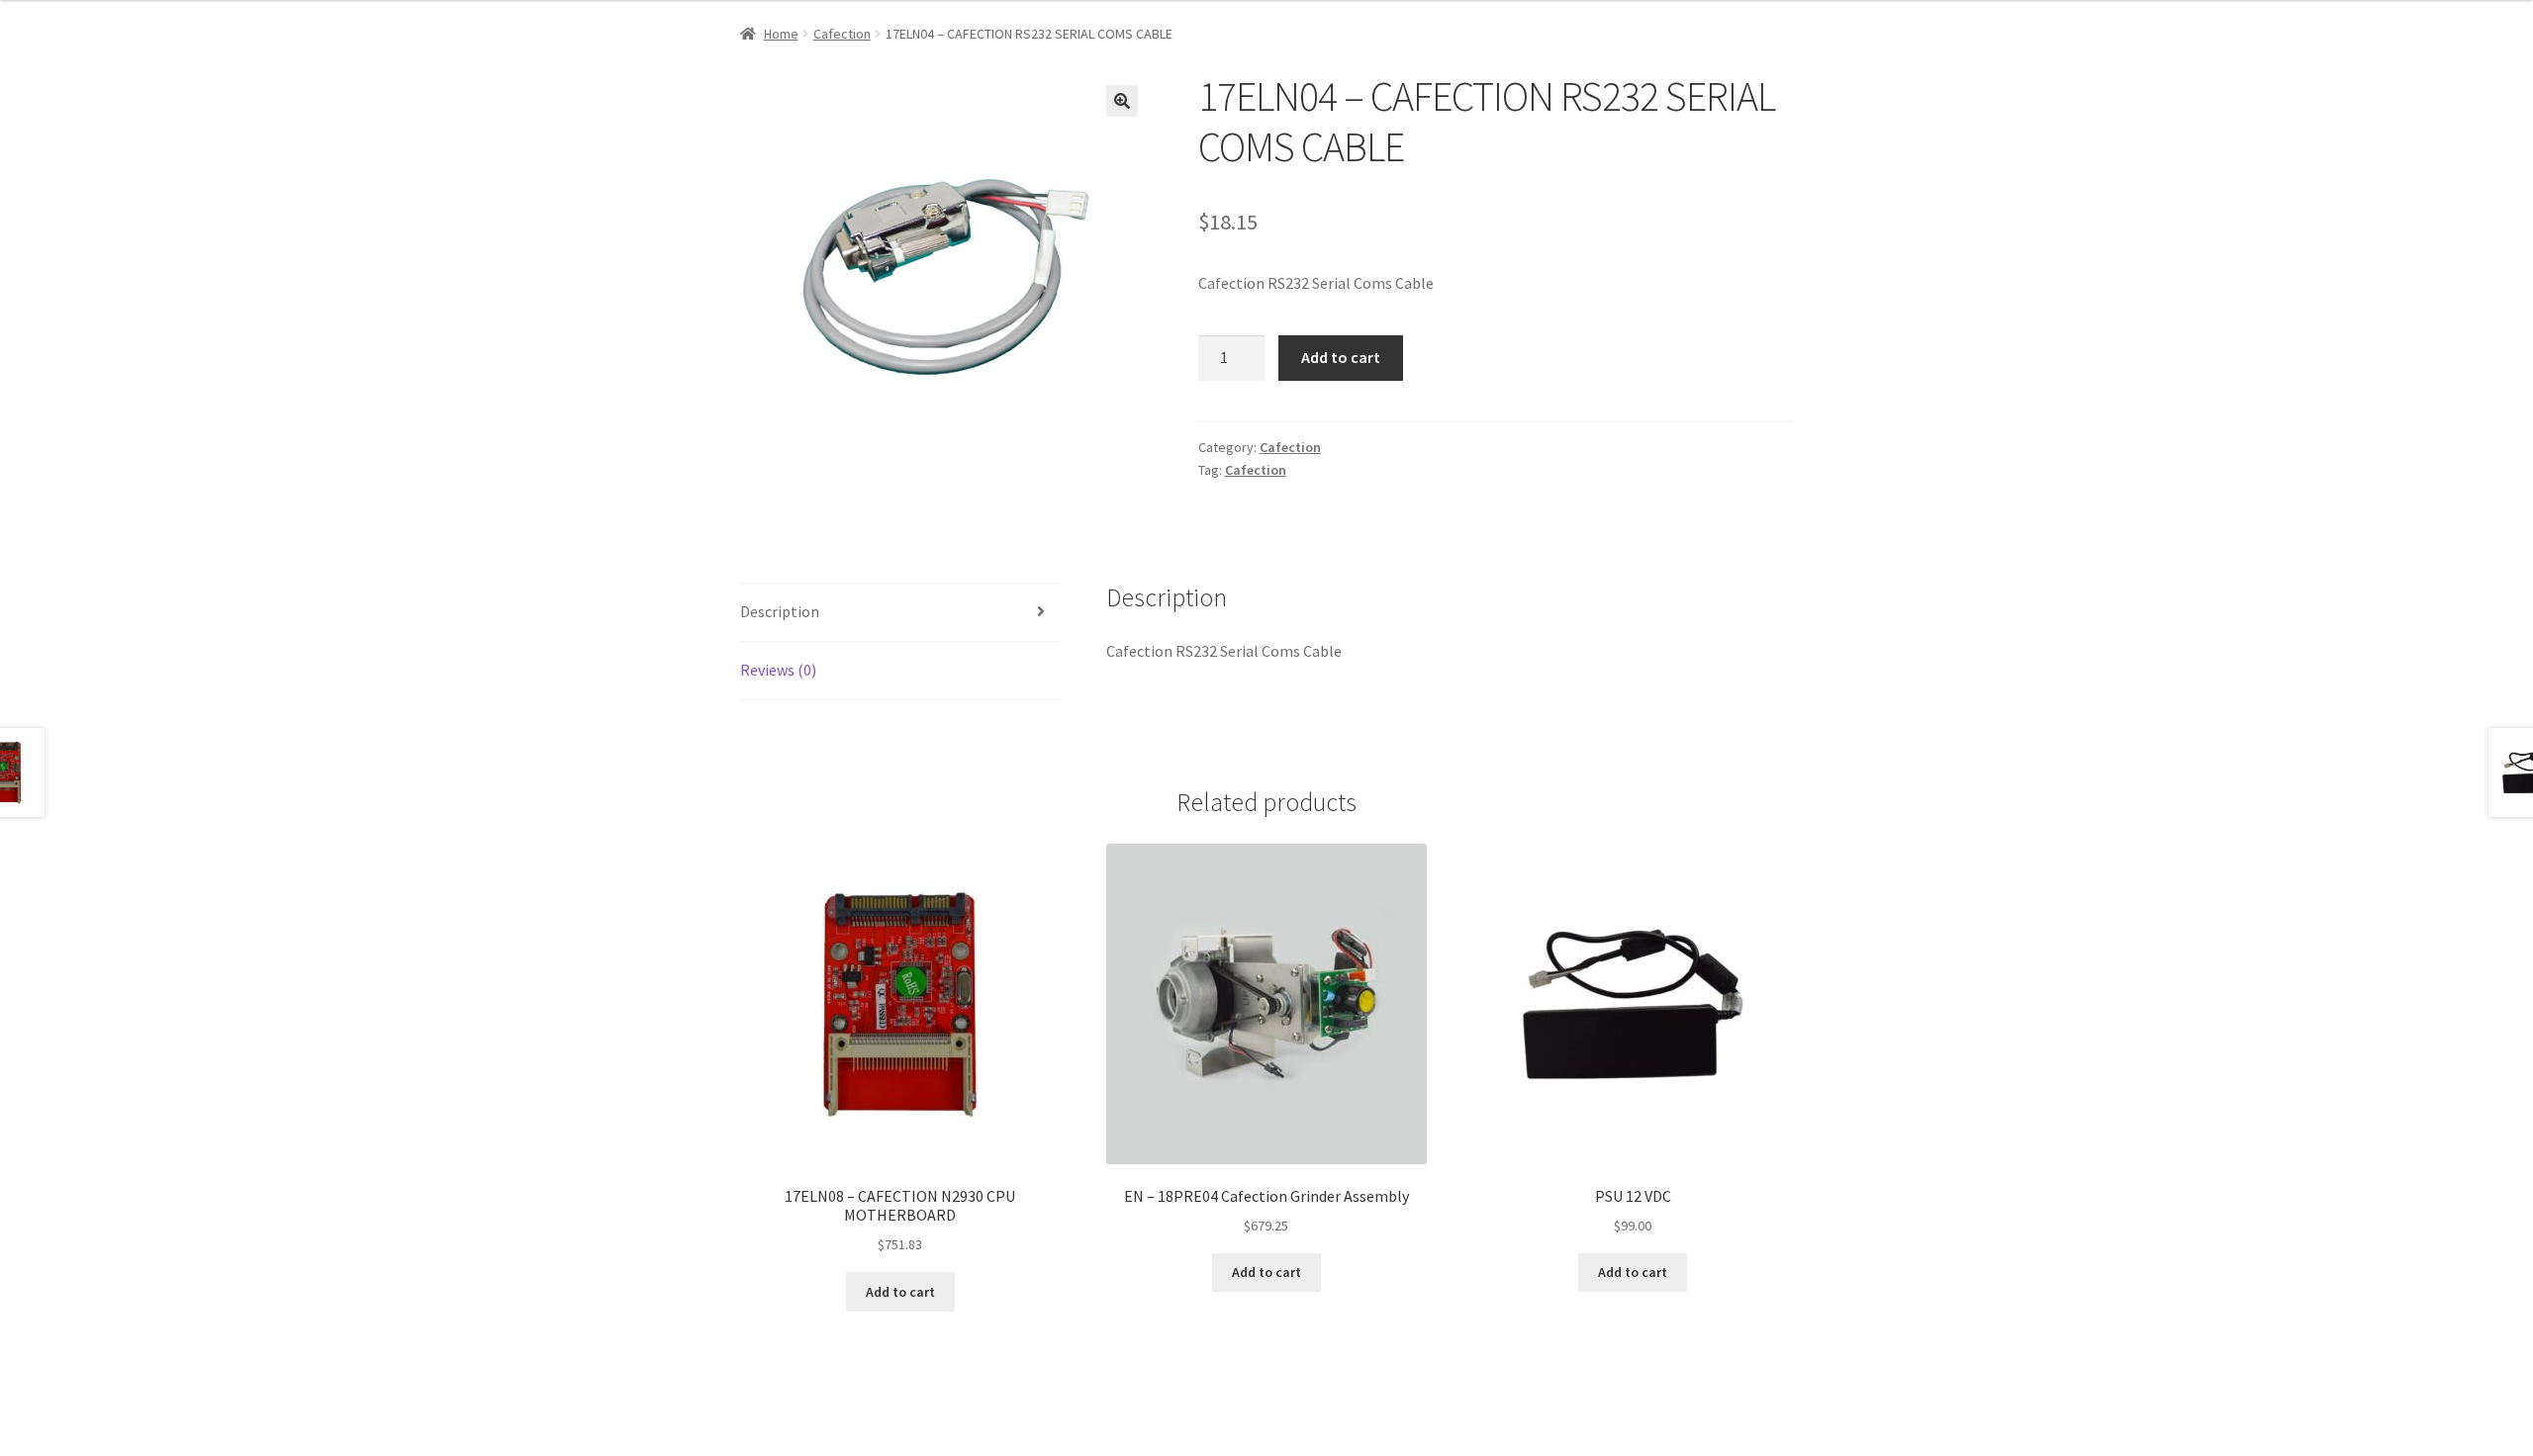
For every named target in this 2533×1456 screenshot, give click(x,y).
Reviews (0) (778, 670)
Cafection (842, 34)
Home (781, 34)
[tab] (900, 613)
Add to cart (1341, 357)
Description (780, 611)
